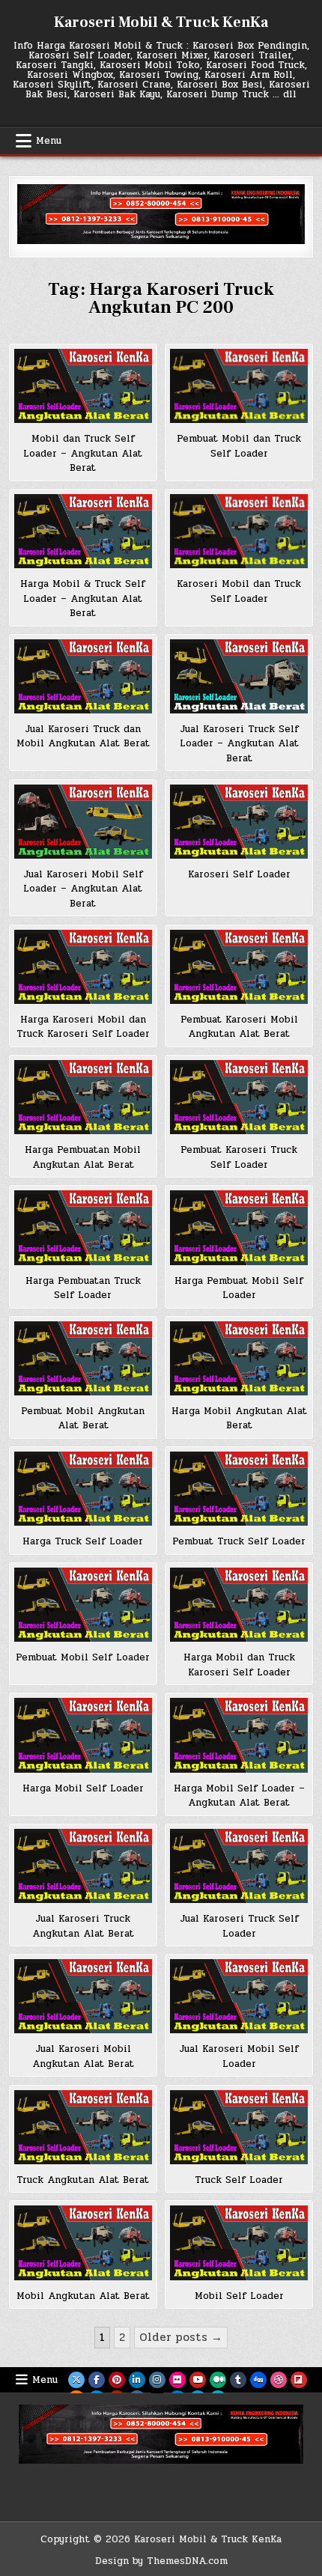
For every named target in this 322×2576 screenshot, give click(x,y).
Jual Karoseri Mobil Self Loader (239, 2056)
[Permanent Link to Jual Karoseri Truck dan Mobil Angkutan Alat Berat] (83, 676)
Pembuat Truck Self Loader (239, 1541)
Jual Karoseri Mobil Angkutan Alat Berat (83, 2056)
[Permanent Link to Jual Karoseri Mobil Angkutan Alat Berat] (83, 1996)
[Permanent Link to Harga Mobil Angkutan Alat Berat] (239, 1358)
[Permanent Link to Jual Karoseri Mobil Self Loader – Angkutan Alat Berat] (83, 822)
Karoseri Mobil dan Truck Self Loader (239, 591)
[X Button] (76, 2380)
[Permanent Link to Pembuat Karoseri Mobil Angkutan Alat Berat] (239, 967)
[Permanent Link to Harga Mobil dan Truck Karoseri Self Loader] (239, 1605)
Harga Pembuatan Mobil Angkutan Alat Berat (83, 1157)
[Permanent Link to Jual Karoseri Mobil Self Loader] (239, 1996)
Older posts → (181, 2337)
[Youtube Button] (198, 2380)
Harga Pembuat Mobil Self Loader (239, 1288)
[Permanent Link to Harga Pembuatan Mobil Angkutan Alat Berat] (83, 1097)
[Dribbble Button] (279, 2380)
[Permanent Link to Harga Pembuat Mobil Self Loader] (239, 1227)
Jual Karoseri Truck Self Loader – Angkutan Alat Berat (239, 744)
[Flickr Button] (177, 2380)
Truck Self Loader (239, 2180)
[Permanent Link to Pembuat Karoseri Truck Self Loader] (239, 1097)
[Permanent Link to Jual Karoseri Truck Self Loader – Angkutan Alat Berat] (239, 676)
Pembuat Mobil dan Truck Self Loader (239, 446)
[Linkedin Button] (137, 2380)
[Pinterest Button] (117, 2380)
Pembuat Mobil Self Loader (83, 1657)
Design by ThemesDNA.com (161, 2561)
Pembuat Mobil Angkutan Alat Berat (83, 1419)
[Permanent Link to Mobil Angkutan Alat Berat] (83, 2242)
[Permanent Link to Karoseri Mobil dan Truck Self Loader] (239, 531)
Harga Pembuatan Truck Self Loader (83, 1288)
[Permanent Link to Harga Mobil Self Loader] (83, 1735)
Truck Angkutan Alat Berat (83, 2180)
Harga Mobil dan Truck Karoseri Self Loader (239, 1665)
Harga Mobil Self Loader (83, 1788)
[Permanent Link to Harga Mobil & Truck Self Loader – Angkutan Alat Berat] (83, 531)
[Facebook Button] (97, 2380)
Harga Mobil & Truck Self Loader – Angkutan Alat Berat (83, 599)
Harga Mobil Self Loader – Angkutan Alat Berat (239, 1796)
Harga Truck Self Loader (83, 1541)
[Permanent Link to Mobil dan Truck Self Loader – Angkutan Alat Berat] (83, 386)
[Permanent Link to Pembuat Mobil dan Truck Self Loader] (239, 386)
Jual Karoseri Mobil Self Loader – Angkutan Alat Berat (83, 889)
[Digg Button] (258, 2380)
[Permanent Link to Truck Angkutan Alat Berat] (83, 2127)
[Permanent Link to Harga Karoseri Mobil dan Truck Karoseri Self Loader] (83, 967)
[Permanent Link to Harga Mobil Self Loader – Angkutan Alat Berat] (239, 1735)
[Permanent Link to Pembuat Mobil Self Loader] (83, 1605)
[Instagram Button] (157, 2380)
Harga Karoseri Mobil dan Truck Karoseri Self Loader (83, 1027)
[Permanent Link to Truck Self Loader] (239, 2127)
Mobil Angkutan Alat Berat (83, 2296)
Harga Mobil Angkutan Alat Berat (239, 1419)
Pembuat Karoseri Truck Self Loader (239, 1157)
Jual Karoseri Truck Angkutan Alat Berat (83, 1926)
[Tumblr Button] (238, 2380)
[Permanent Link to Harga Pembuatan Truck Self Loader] (83, 1227)
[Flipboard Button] (299, 2380)
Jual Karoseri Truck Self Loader (239, 1926)
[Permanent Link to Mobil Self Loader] (239, 2242)
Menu (49, 141)
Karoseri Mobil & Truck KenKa (161, 22)
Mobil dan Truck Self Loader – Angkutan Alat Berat (83, 453)
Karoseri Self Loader (239, 874)
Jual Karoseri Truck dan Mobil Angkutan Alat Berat (83, 737)
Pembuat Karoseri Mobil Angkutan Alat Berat (239, 1027)
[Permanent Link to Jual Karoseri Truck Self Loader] (239, 1866)
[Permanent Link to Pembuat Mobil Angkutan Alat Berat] (83, 1358)
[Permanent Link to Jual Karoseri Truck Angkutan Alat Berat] (83, 1866)
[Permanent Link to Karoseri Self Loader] (239, 822)
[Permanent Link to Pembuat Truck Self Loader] (239, 1489)
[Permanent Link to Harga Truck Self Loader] (83, 1489)
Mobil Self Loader (239, 2296)
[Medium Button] (218, 2380)
